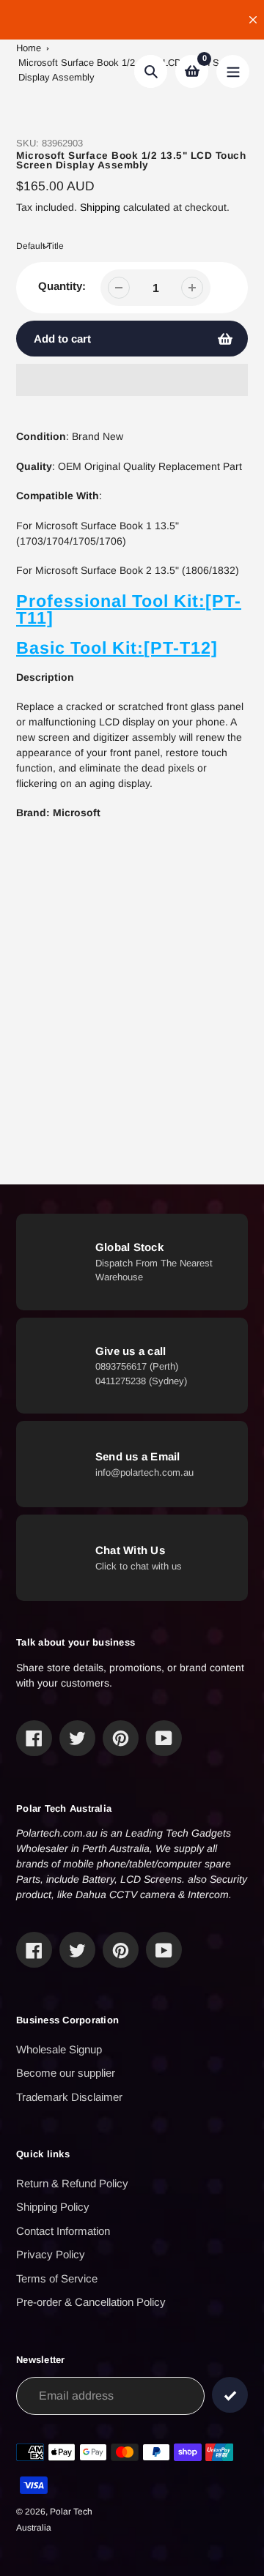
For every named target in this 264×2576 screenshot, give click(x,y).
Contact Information (63, 2231)
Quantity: (62, 286)
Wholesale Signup (59, 2049)
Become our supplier (66, 2073)
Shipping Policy (53, 2207)
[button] (132, 380)
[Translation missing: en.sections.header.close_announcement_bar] (253, 20)
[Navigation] (233, 71)
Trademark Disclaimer (69, 2097)
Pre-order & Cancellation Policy (91, 2302)
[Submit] (230, 2395)
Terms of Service (57, 2278)
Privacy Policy (51, 2254)
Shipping (100, 207)
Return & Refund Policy (72, 2183)
